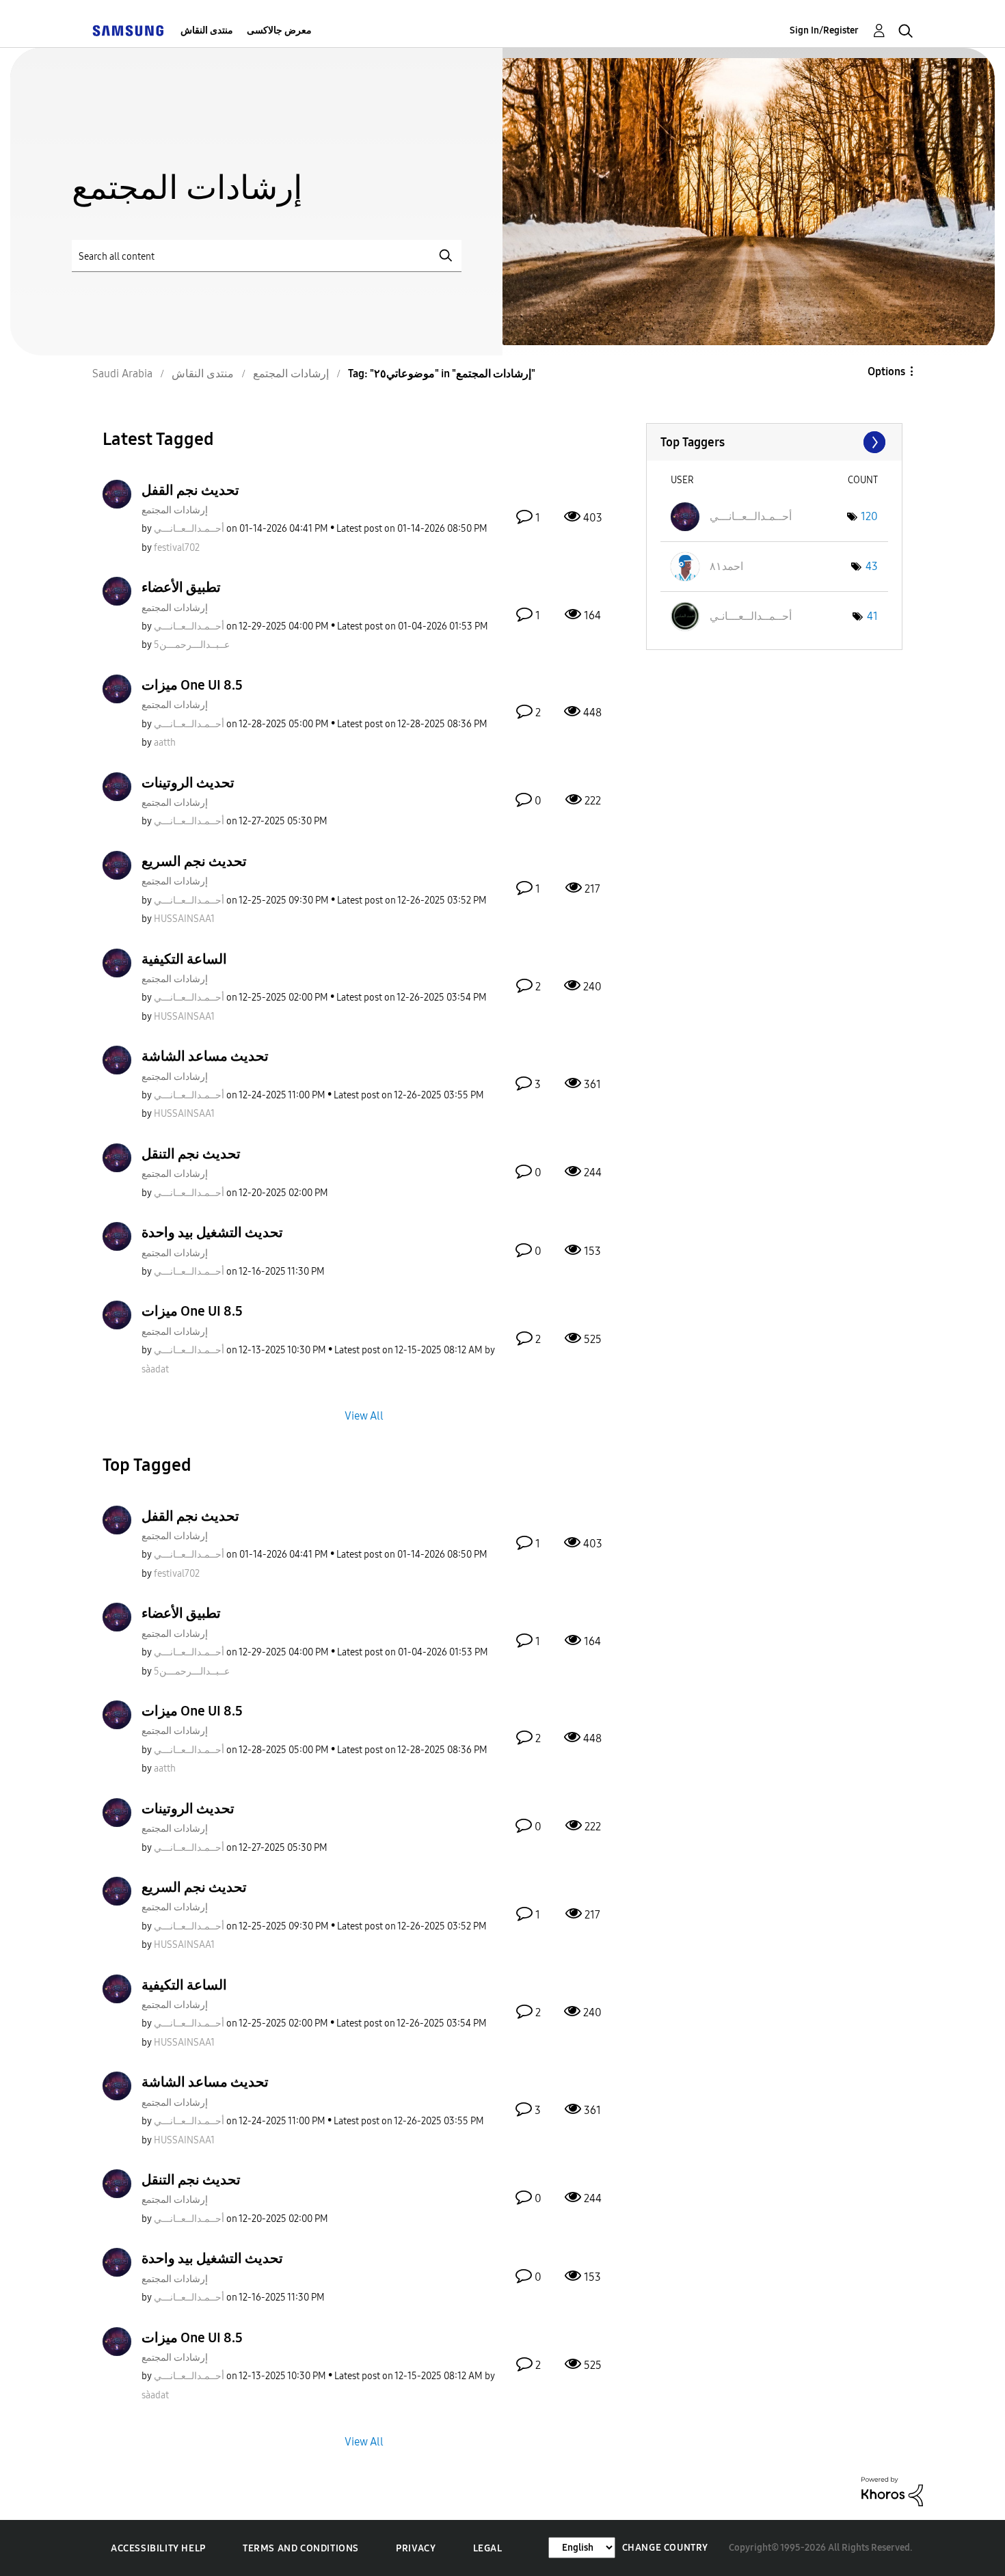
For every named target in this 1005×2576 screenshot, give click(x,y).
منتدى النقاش (207, 30)
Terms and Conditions (301, 2548)
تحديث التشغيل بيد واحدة (212, 1232)
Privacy (416, 2548)
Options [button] (886, 371)
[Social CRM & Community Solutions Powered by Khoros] (892, 2491)
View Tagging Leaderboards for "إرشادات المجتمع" (774, 442)
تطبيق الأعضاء (181, 587)
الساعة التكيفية (184, 959)
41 (872, 616)
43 (872, 566)
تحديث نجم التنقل (191, 1154)
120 (869, 516)
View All (364, 1415)
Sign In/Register (824, 30)
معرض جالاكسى (279, 30)
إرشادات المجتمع (175, 510)
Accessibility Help (158, 2548)
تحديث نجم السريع (194, 861)
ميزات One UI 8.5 (192, 685)
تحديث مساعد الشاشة (205, 1056)
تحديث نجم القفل (190, 490)
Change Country (665, 2548)
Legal (488, 2548)
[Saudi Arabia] (128, 30)
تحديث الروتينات (188, 783)
